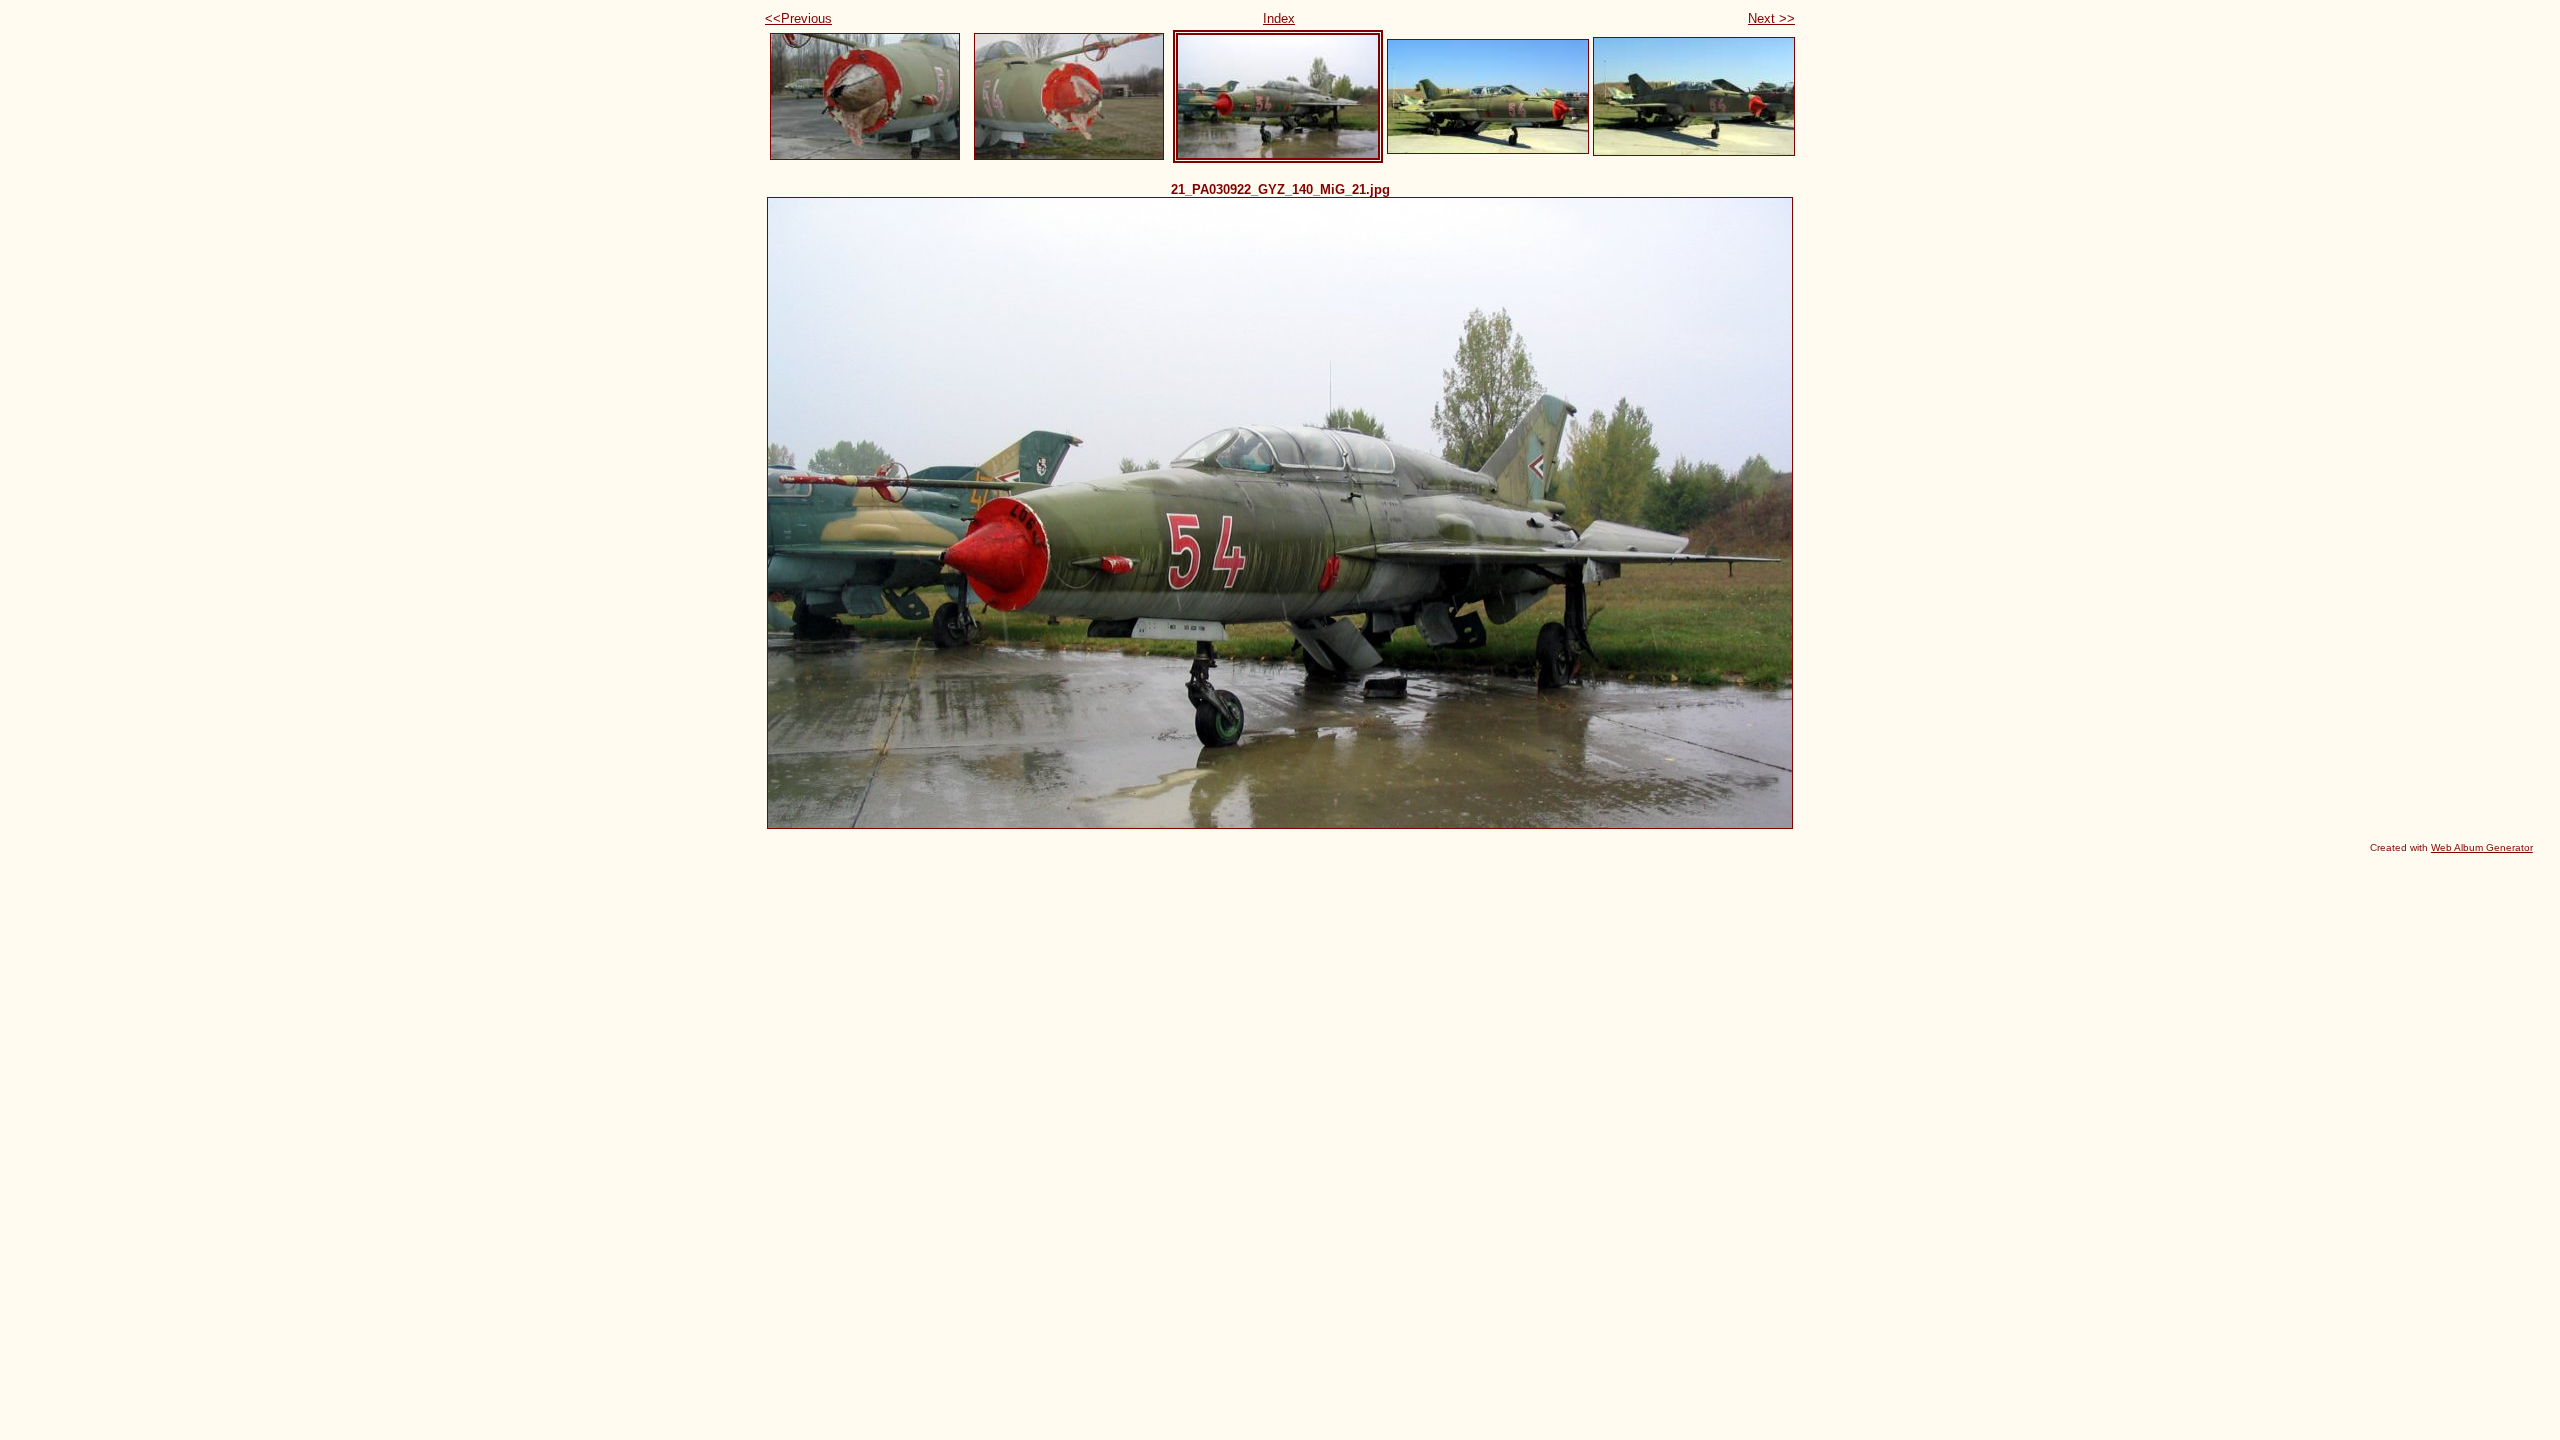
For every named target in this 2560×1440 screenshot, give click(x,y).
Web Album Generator (2482, 847)
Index (1279, 18)
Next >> (1771, 18)
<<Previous (798, 18)
